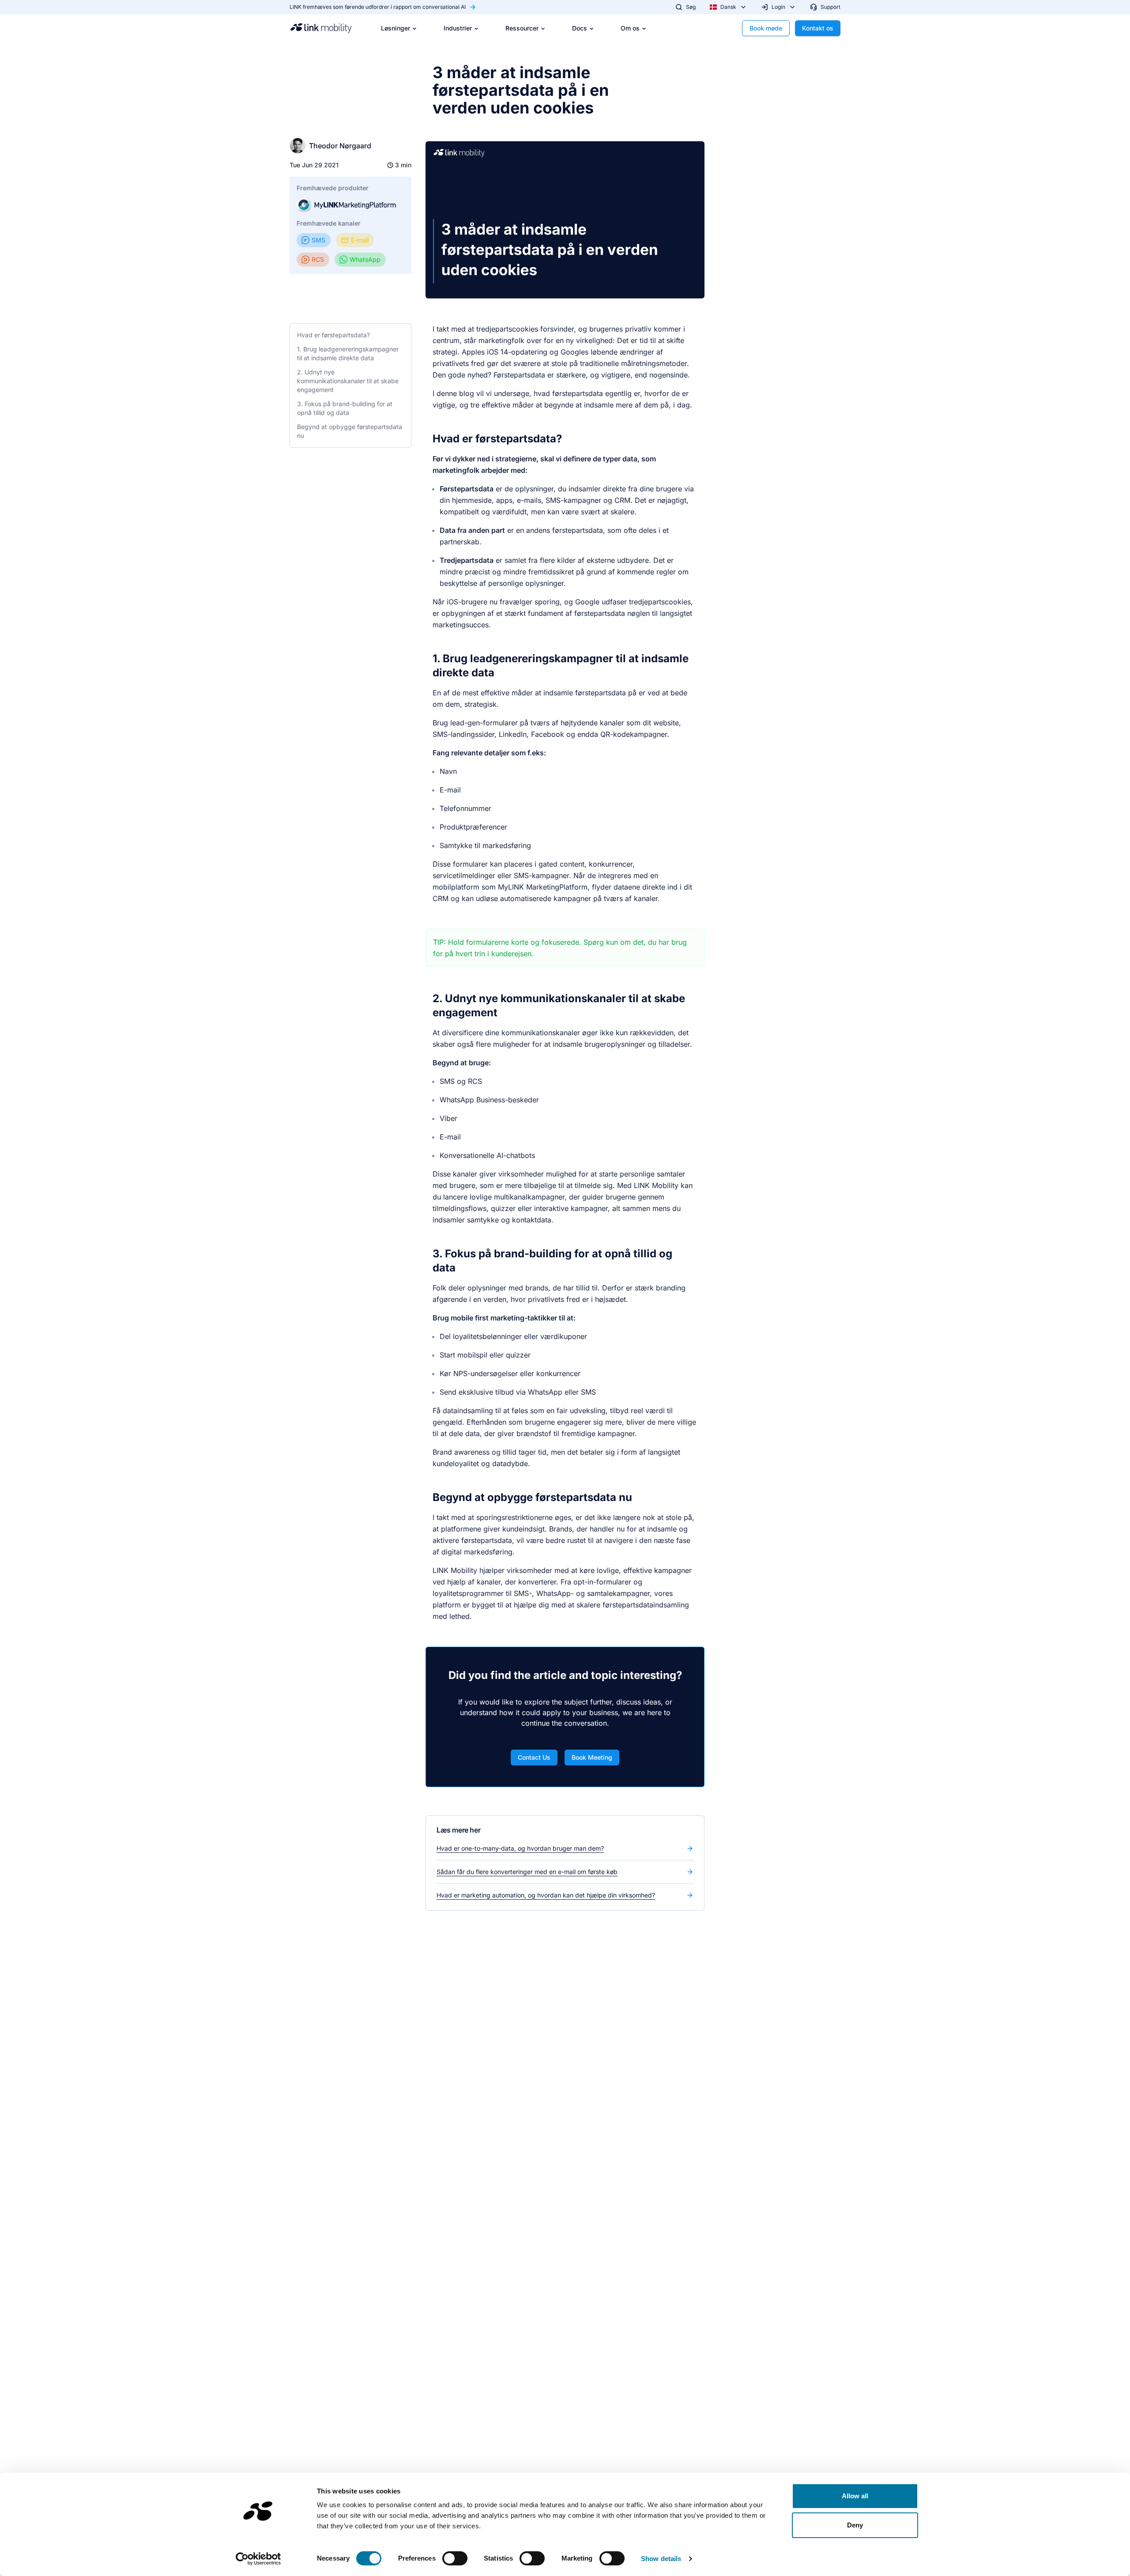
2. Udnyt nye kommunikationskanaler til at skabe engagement (348, 381)
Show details (661, 2559)
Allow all (855, 2496)
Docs (580, 28)
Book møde (766, 28)
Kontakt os (818, 28)
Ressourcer (522, 28)
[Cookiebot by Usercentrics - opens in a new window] (258, 2559)
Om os (630, 28)
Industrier (458, 28)
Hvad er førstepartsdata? (333, 335)
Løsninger (395, 28)
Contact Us (534, 1757)
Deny (855, 2525)
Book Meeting (592, 1757)
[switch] (455, 2558)
